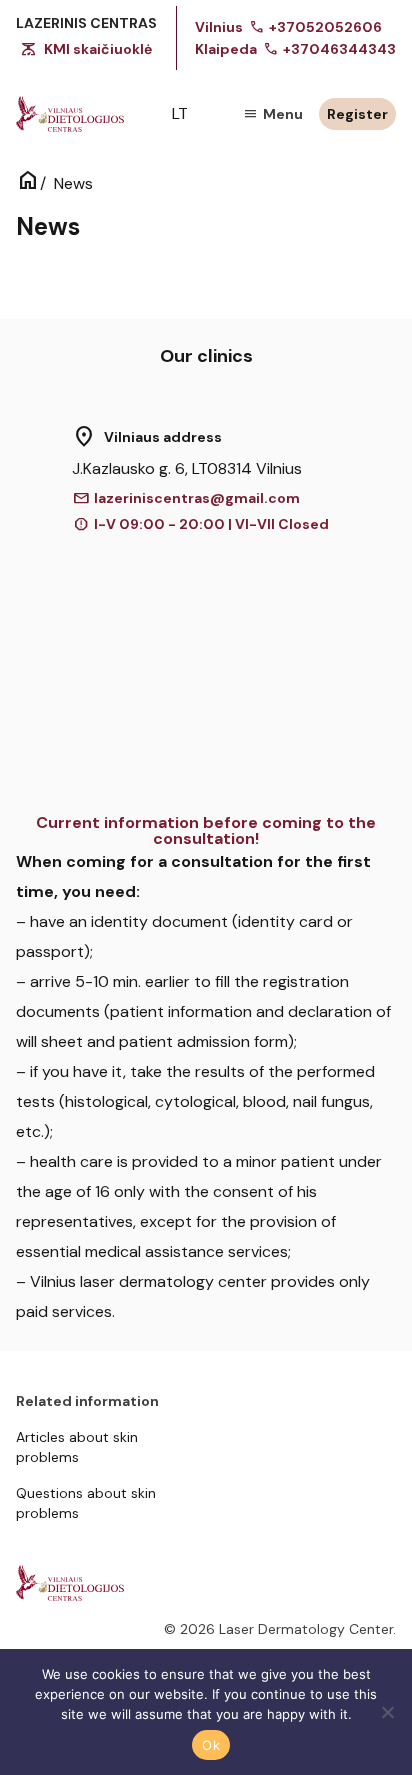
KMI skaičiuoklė (98, 49)
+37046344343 (329, 49)
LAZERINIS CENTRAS (86, 23)
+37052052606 (315, 27)
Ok (211, 1745)
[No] (387, 1712)
